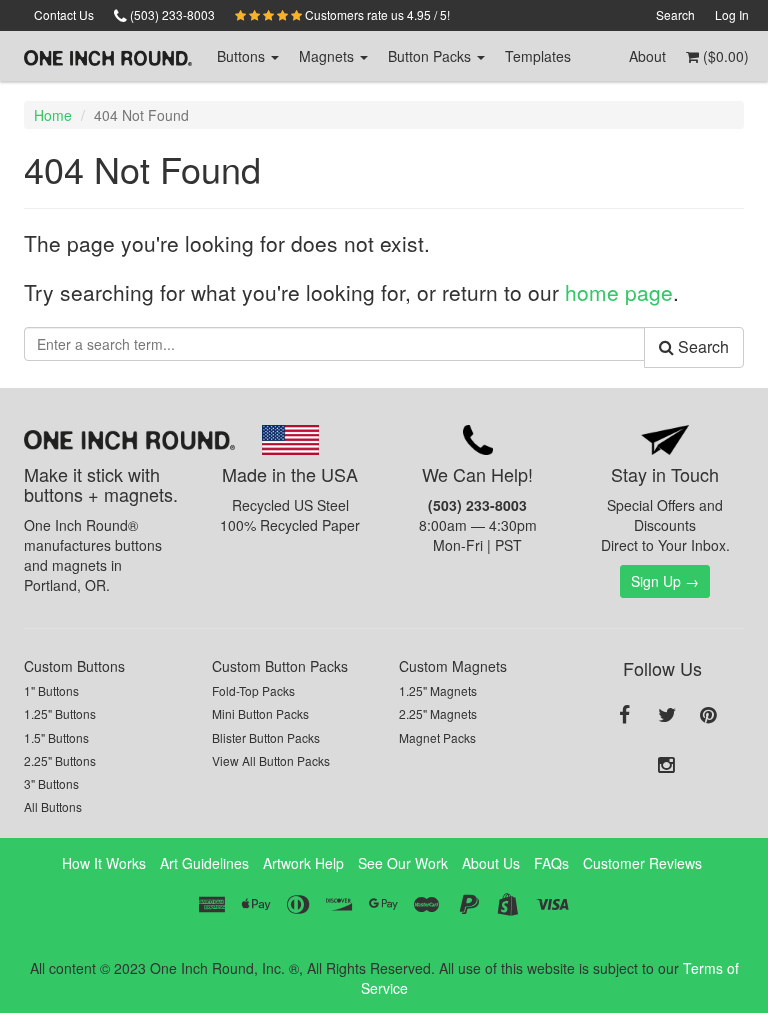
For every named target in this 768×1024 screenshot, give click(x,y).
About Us (491, 863)
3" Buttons (51, 783)
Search (675, 14)
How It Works (104, 863)
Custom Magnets (453, 666)
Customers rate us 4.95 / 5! (376, 14)
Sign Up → (665, 581)
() (724, 56)
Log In (732, 14)
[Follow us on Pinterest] (709, 716)
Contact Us (64, 14)
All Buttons (53, 806)
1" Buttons (51, 690)
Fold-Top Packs (253, 690)
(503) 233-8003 (171, 14)
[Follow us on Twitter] (667, 716)
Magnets (328, 56)
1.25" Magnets (438, 690)
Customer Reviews (642, 863)
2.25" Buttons (60, 760)
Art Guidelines (204, 863)
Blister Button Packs (266, 737)
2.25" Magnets (438, 713)
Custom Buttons (74, 666)
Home (53, 115)
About (647, 56)
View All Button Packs (271, 760)
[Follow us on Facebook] (625, 716)
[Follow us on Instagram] (667, 766)
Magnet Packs (437, 737)
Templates (538, 56)
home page (619, 292)
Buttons (243, 56)
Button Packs (431, 56)
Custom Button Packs (280, 666)
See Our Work (403, 863)
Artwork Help (303, 863)
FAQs (551, 863)
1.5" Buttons (56, 737)
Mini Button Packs (260, 713)
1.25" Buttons (60, 713)
